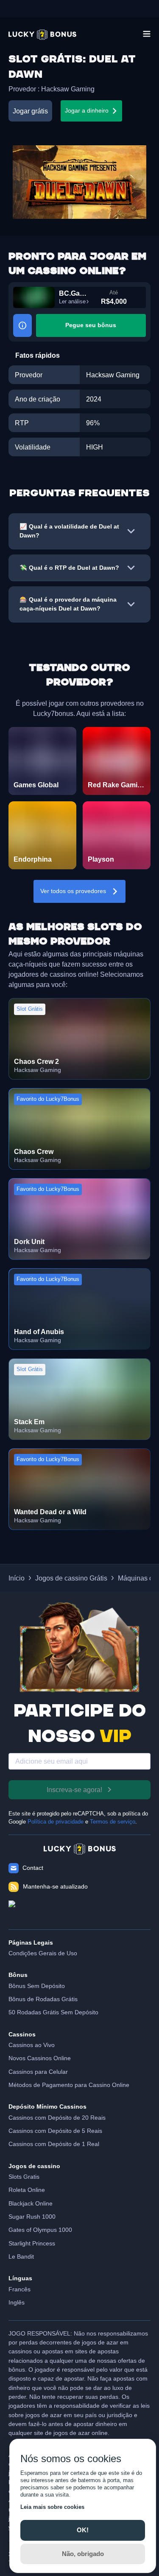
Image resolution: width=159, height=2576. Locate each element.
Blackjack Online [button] (31, 2203)
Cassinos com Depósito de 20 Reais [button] (57, 2118)
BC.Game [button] (74, 293)
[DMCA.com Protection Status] (79, 1911)
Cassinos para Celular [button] (38, 2072)
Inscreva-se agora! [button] (74, 1790)
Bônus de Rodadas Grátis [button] (43, 1999)
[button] (42, 35)
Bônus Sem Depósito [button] (37, 1986)
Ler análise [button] (72, 302)
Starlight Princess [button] (32, 2243)
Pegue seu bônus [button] (91, 325)
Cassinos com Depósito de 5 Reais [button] (55, 2131)
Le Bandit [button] (21, 2256)
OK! (83, 2530)
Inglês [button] (17, 2302)
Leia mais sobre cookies (52, 2507)
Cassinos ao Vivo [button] (32, 2045)
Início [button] (17, 1578)
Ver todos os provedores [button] (73, 891)
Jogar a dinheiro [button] (87, 110)
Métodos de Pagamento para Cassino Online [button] (69, 2085)
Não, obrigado (83, 2554)
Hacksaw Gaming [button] (68, 89)
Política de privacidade (56, 1822)
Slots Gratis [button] (24, 2177)
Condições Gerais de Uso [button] (43, 1953)
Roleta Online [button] (27, 2190)
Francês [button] (20, 2289)
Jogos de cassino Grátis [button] (71, 1578)
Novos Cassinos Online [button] (40, 2058)
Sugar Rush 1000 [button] (32, 2217)
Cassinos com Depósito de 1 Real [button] (54, 2144)
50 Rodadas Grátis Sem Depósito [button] (53, 2012)
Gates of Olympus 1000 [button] (40, 2230)
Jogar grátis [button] (30, 111)
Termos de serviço (113, 1822)
